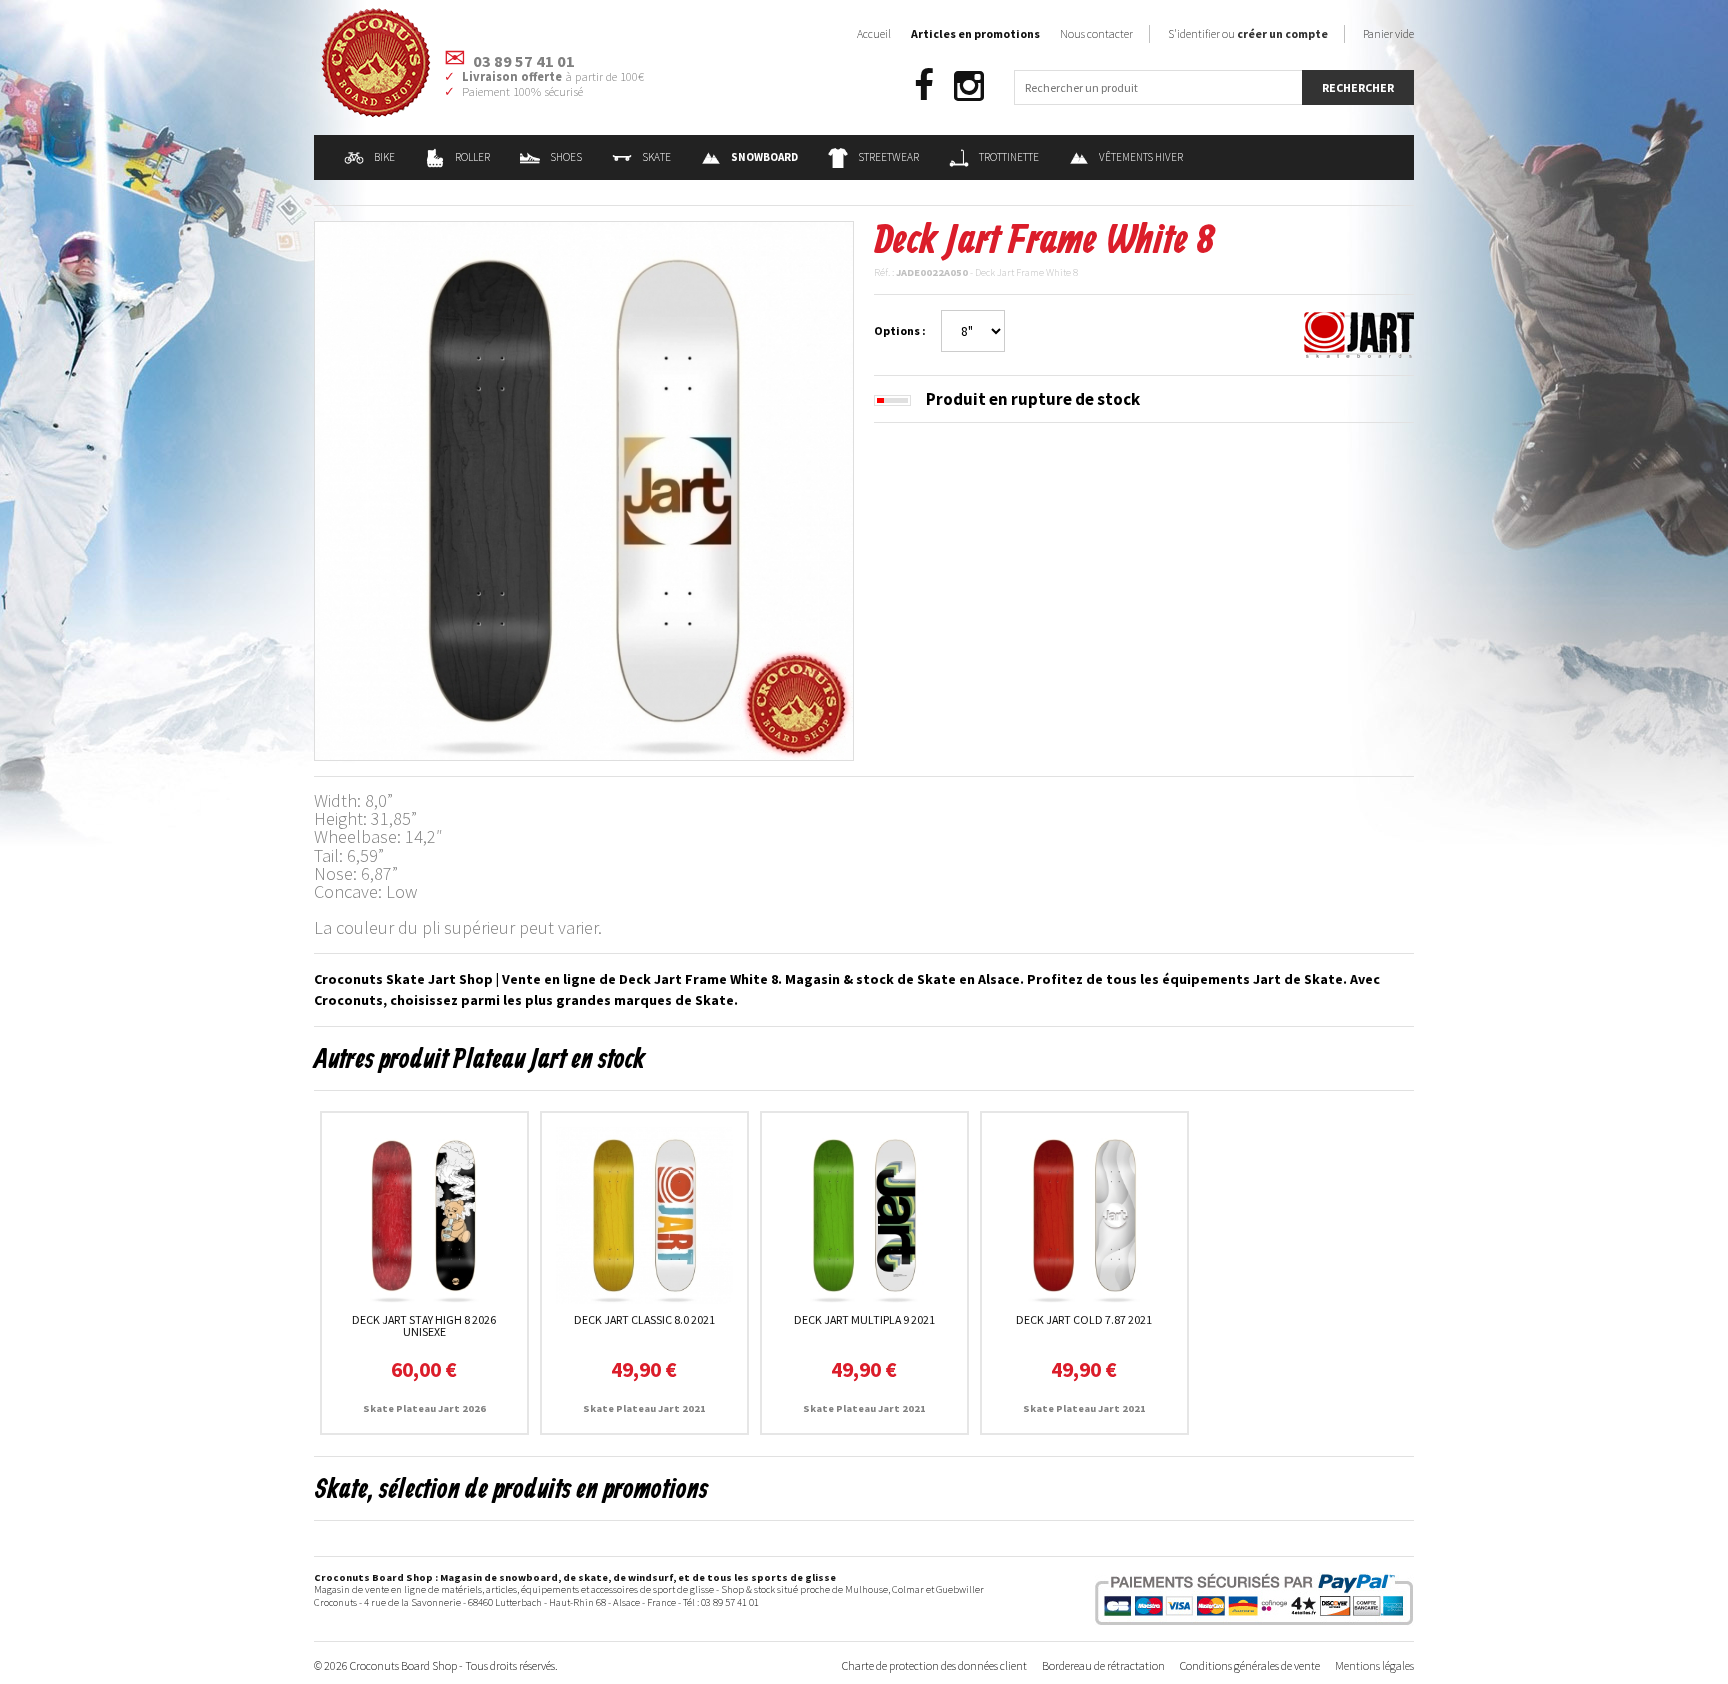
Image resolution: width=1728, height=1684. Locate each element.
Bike (384, 157)
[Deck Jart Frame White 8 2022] (584, 489)
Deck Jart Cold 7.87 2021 (1084, 1319)
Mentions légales (1374, 1665)
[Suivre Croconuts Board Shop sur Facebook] (924, 86)
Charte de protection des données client (934, 1665)
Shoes (566, 157)
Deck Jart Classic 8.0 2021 (644, 1319)
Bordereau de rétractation (1103, 1665)
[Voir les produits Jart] (1359, 333)
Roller (472, 157)
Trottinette (1009, 157)
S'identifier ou (1248, 33)
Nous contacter (1096, 33)
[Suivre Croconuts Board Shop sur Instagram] (969, 86)
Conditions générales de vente (1250, 1665)
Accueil (874, 33)
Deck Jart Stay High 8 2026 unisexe (424, 1325)
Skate (656, 157)
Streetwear (888, 157)
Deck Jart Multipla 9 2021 (864, 1319)
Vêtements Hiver (1141, 157)
